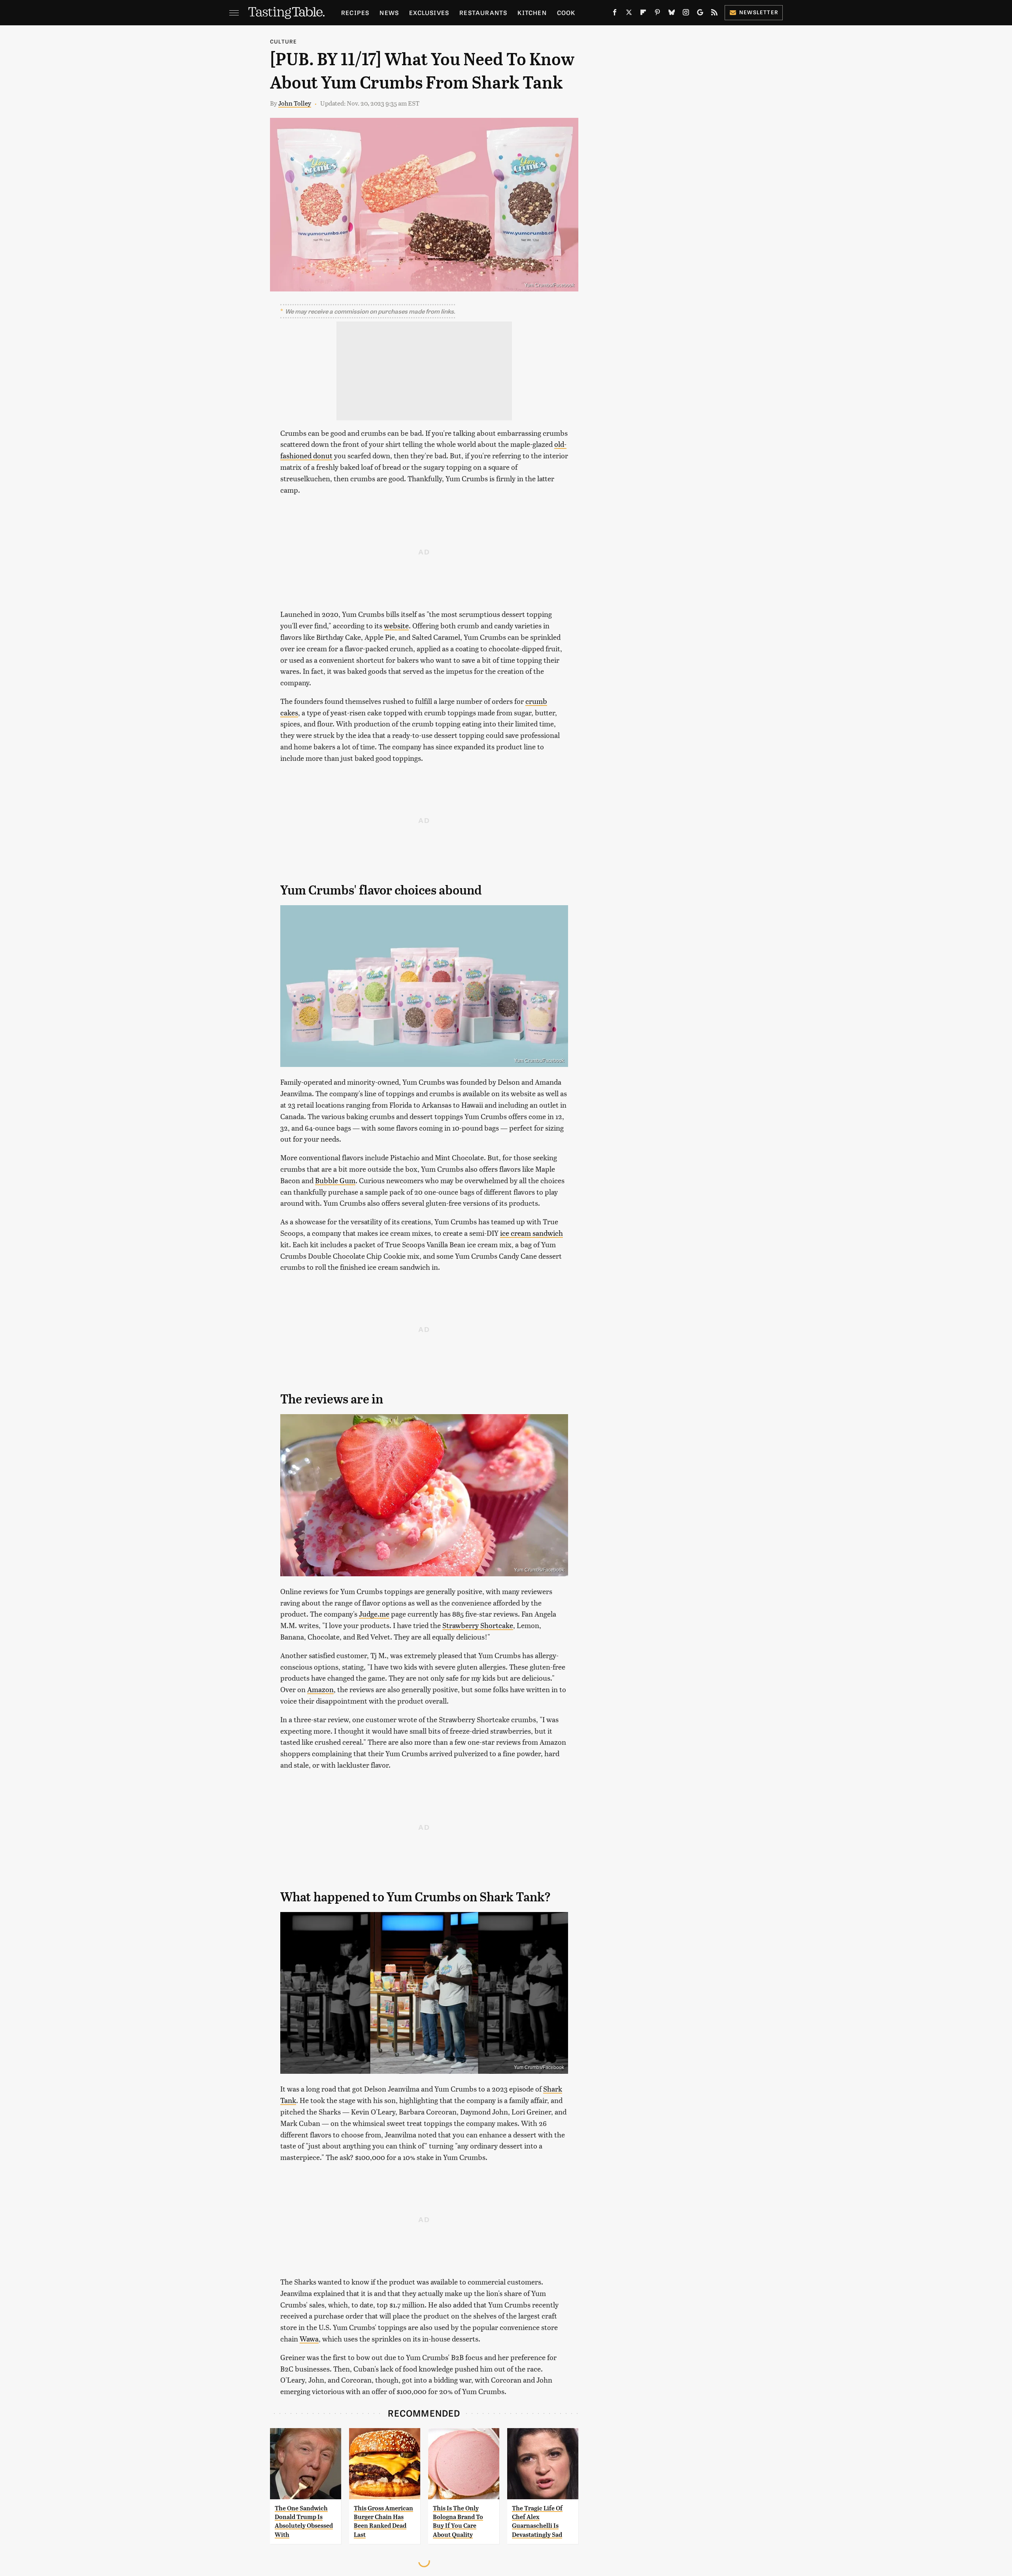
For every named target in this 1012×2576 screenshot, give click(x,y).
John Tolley (295, 103)
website (396, 625)
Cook (566, 12)
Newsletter (759, 12)
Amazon (320, 1689)
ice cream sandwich (531, 1233)
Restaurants (483, 12)
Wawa (309, 2339)
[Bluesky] (672, 14)
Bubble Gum (335, 1180)
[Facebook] (615, 14)
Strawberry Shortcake (478, 1625)
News (389, 12)
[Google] (700, 14)
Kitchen (532, 12)
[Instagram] (686, 14)
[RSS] (714, 14)
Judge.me (374, 1614)
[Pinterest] (657, 14)
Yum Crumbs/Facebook (549, 285)
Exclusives (429, 12)
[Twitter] (629, 14)
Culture (283, 41)
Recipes (355, 12)
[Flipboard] (643, 14)
